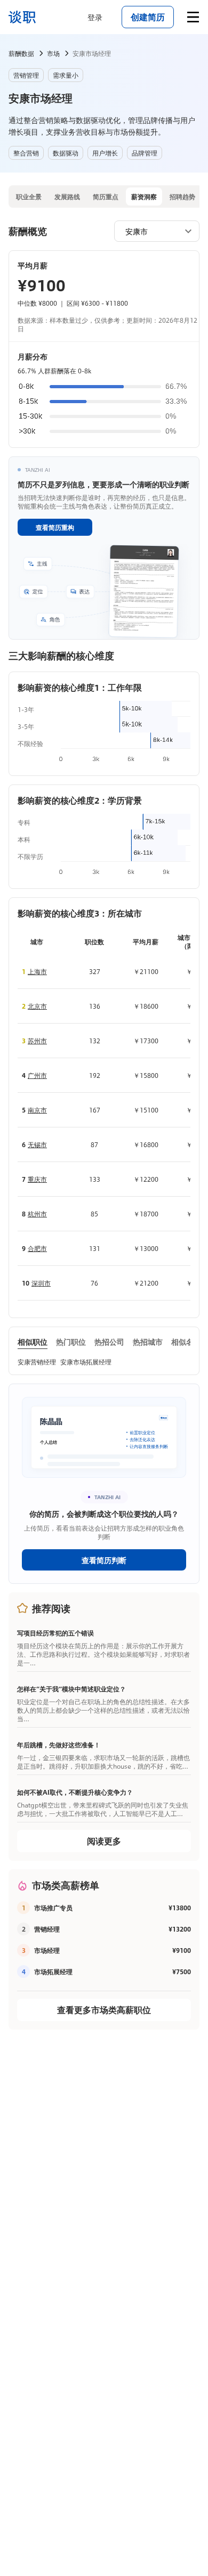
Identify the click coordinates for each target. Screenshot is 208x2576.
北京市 (37, 1006)
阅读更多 (104, 1841)
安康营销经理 (37, 1362)
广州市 (37, 1075)
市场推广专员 (53, 1908)
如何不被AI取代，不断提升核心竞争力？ (75, 1792)
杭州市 (37, 1214)
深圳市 (41, 1283)
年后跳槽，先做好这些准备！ (59, 1745)
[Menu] (193, 17)
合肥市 (37, 1248)
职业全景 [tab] (29, 197)
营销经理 (47, 1929)
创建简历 (148, 17)
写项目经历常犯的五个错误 (55, 1633)
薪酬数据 (21, 53)
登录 (95, 17)
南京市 (37, 1110)
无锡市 (37, 1144)
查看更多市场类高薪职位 (104, 2010)
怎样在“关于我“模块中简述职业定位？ (71, 1689)
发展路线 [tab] (67, 197)
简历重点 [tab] (106, 197)
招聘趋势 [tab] (182, 197)
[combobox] (151, 231)
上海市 (37, 971)
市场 (53, 53)
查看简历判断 (104, 1560)
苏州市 (37, 1041)
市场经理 (47, 1950)
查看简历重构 (55, 527)
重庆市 (37, 1179)
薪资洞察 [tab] (144, 197)
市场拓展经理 (53, 1972)
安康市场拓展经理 (86, 1362)
